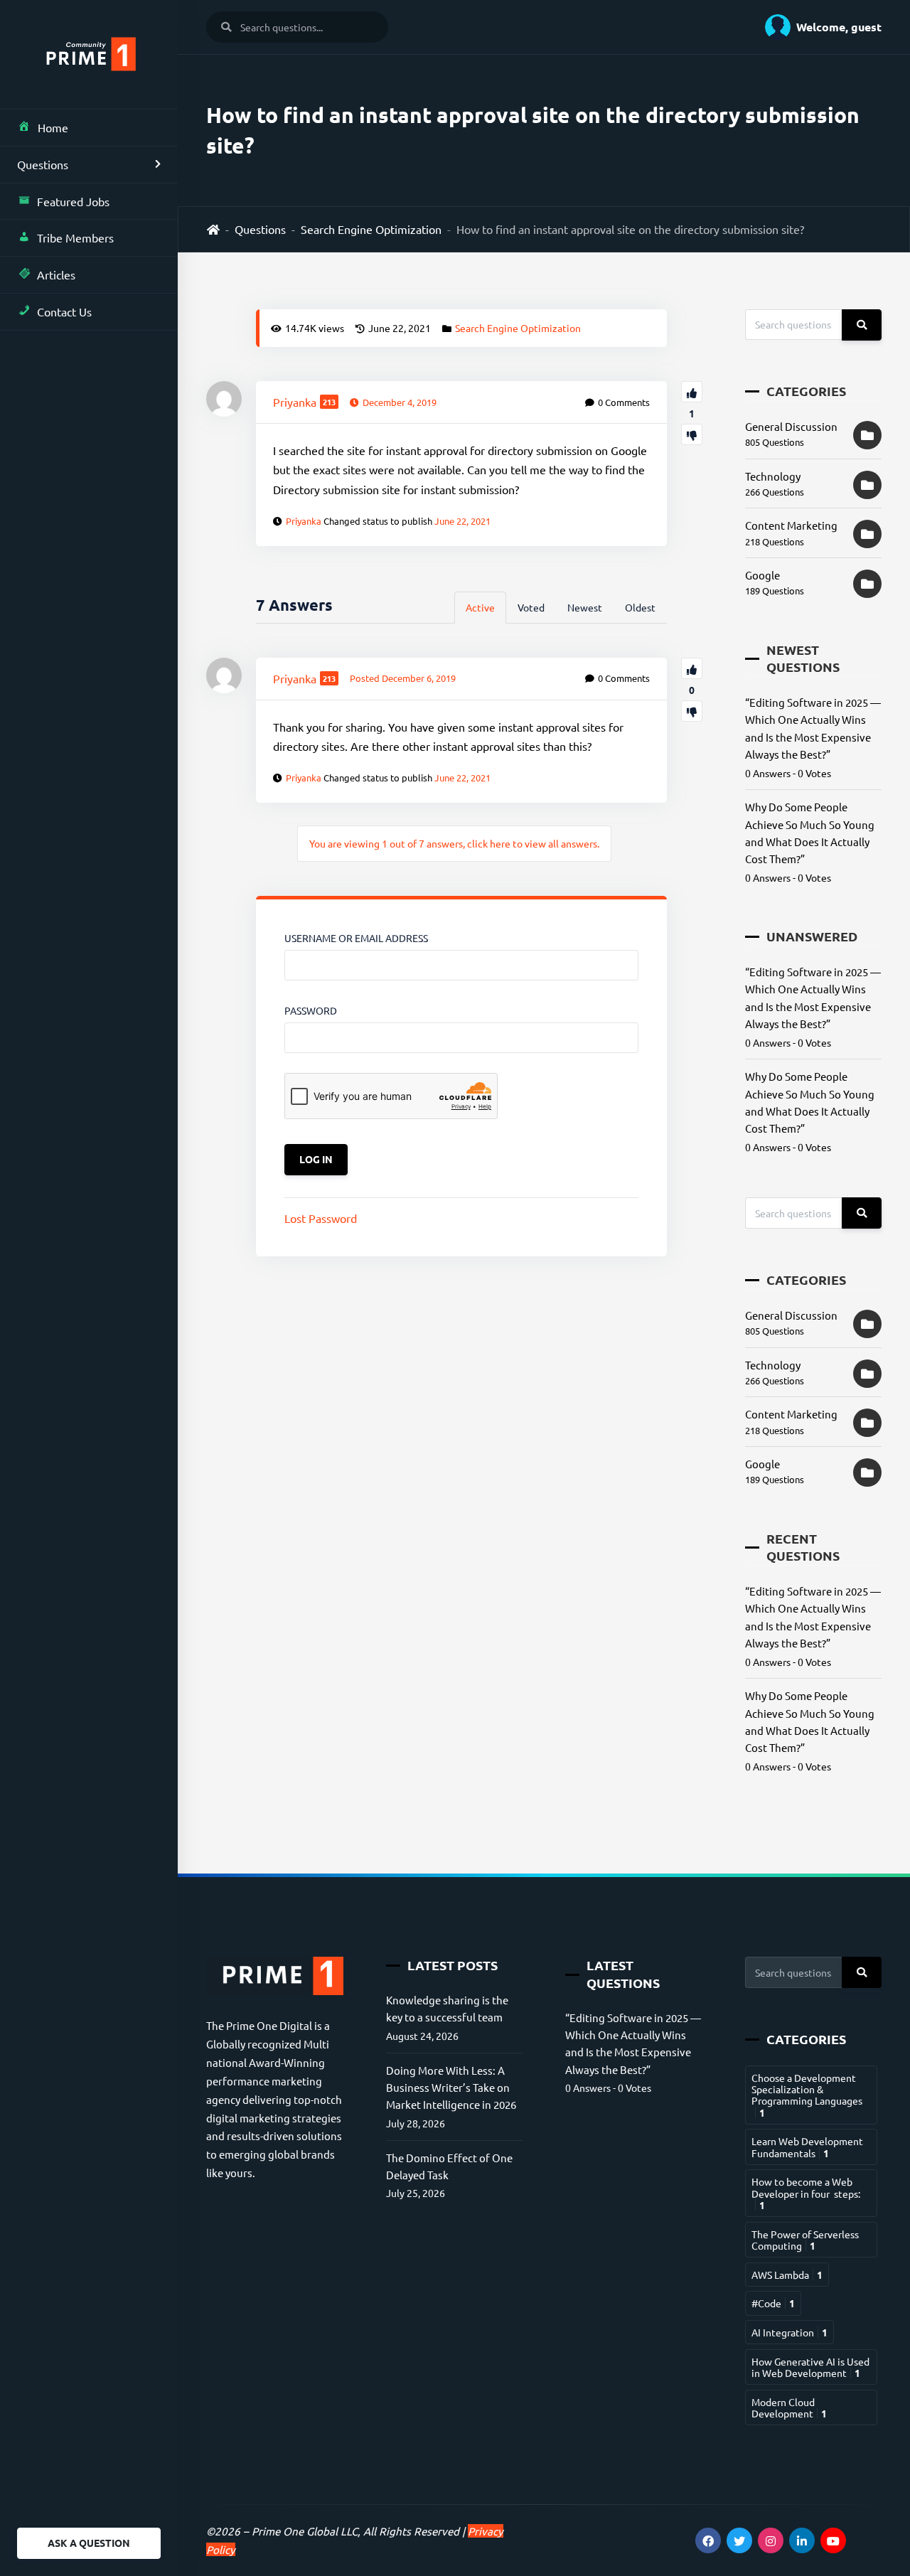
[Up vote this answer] (692, 668)
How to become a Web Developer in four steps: (806, 2193)
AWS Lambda (787, 2275)
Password (311, 1010)
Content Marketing (791, 525)
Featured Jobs (73, 201)
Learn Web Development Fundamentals (807, 2147)
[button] (818, 27)
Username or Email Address (356, 938)
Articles (56, 274)
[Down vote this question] (692, 434)
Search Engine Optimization (371, 229)
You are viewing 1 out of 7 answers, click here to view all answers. (454, 843)
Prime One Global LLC (305, 2531)
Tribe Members (75, 237)
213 (329, 402)
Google (762, 575)
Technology (773, 476)
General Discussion (791, 426)
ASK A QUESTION (89, 2543)
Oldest (640, 607)
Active (480, 607)
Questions (43, 164)
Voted (531, 607)
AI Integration (789, 2332)
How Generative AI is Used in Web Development (810, 2367)
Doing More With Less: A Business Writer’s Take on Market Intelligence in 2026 (451, 2088)
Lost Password (321, 1218)
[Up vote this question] (692, 392)
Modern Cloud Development (789, 2407)
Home (53, 127)
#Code (773, 2303)
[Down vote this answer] (692, 711)
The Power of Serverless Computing (805, 2240)
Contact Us (64, 311)
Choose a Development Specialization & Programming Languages (807, 2095)
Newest (585, 607)
